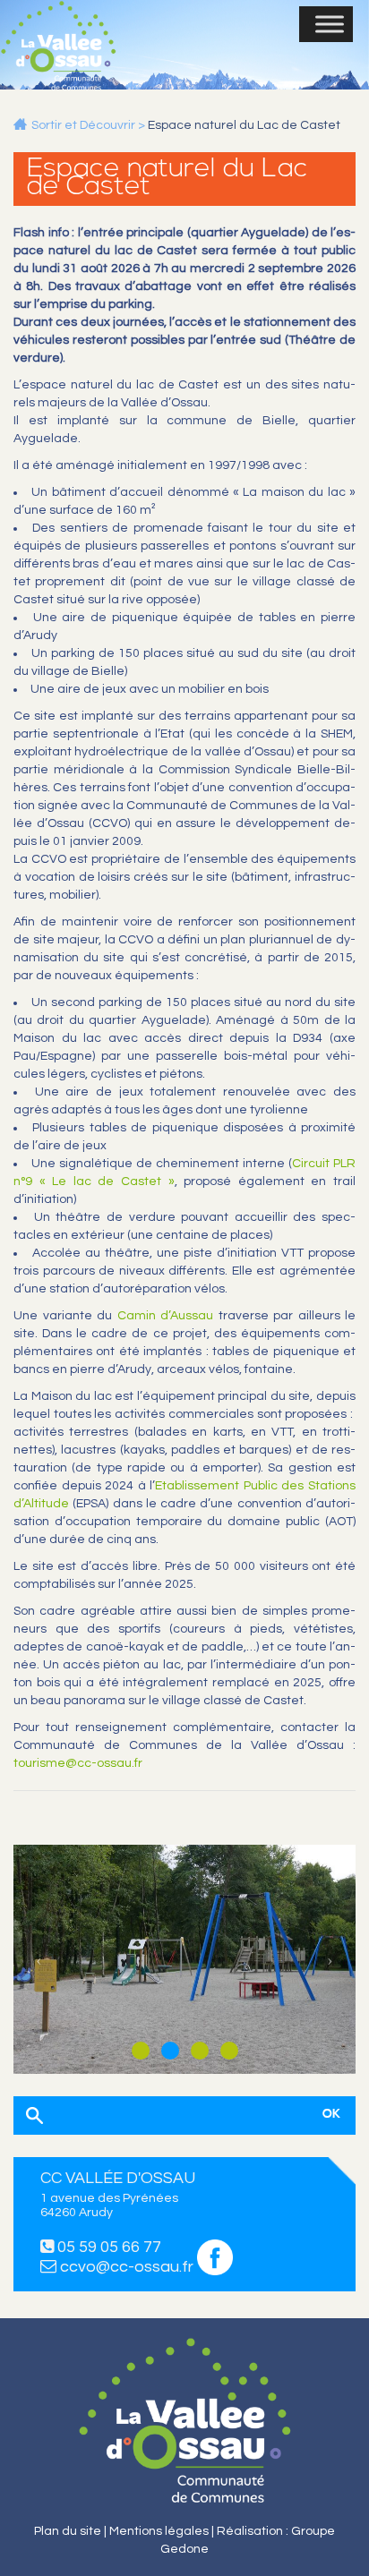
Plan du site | (72, 2531)
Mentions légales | (163, 2531)
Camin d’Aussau (166, 1316)
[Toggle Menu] (330, 24)
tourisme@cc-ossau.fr (78, 1763)
